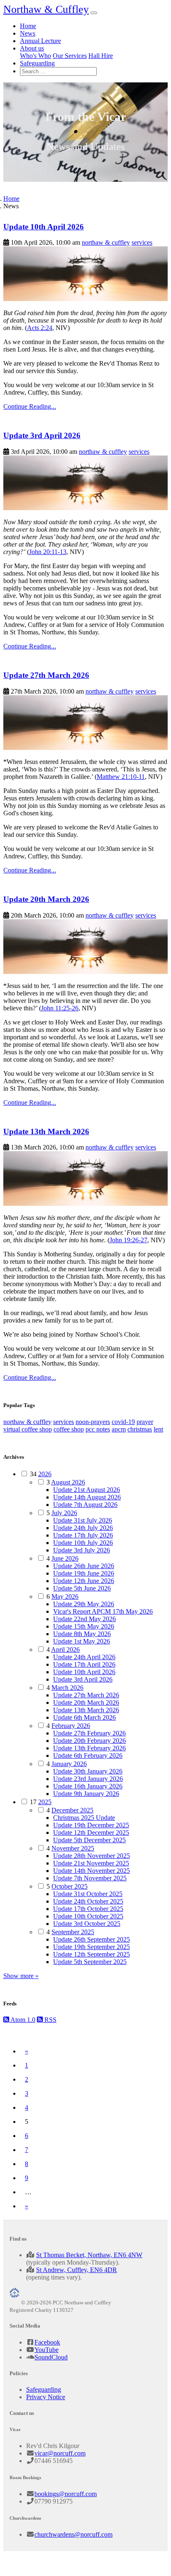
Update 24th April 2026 (84, 1657)
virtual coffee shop (28, 1429)
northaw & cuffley (106, 242)
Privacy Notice (46, 2397)
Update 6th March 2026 (84, 1717)
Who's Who (35, 56)
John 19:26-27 (128, 1240)
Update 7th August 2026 (85, 1505)
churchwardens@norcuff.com (73, 2534)
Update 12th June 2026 (84, 1581)
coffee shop (69, 1429)
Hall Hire (101, 56)
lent (158, 1429)
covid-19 (123, 1422)
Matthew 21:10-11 (121, 777)
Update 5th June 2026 (82, 1588)
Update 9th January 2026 (86, 1794)
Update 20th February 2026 (89, 1741)
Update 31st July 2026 (83, 1520)
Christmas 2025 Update (84, 1818)
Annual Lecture (40, 41)
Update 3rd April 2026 (42, 435)
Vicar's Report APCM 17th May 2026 (103, 1611)
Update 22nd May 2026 (84, 1619)
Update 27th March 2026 (46, 675)
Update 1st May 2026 (82, 1641)
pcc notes (98, 1429)
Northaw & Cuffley (46, 9)
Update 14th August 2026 (87, 1497)
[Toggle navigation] (94, 13)
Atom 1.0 (22, 2020)
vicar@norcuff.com (60, 2453)
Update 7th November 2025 (90, 1878)
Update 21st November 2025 (91, 1863)
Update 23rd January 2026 (88, 1779)
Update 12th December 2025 (91, 1833)
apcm (119, 1429)
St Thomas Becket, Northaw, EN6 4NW (89, 2255)
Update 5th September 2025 (90, 1962)
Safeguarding (37, 63)
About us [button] (32, 48)
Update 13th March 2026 (46, 1131)
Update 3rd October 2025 (87, 1924)
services (142, 242)
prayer (145, 1422)
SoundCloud (51, 2357)
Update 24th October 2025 (88, 1901)
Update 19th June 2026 (84, 1573)
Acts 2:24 (40, 328)
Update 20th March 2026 (46, 899)
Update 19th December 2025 (91, 1825)
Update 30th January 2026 (88, 1771)
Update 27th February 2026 (89, 1733)
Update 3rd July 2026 (82, 1550)
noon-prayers (93, 1422)
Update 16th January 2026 (88, 1786)
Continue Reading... (30, 406)
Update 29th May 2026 (84, 1604)
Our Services (70, 56)
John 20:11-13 (48, 552)
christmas (140, 1429)
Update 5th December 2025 (89, 1840)
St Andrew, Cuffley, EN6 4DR (77, 2270)
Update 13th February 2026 (89, 1748)
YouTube (46, 2350)
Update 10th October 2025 (88, 1916)
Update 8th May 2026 (82, 1634)
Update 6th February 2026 (88, 1755)
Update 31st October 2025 (88, 1894)
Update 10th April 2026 (44, 227)
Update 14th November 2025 (92, 1871)
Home (28, 26)
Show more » (21, 1976)
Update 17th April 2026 (84, 1664)
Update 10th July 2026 (83, 1543)
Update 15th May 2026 (84, 1626)
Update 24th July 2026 (83, 1528)
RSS (50, 2020)
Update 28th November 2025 (92, 1856)
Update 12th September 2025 (92, 1954)
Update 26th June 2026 (84, 1566)
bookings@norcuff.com (66, 2494)
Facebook (47, 2342)
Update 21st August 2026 (87, 1490)
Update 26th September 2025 (92, 1939)
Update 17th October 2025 (88, 1909)
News (28, 33)
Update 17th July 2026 (83, 1535)
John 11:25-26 (60, 1008)
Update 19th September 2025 (92, 1947)
